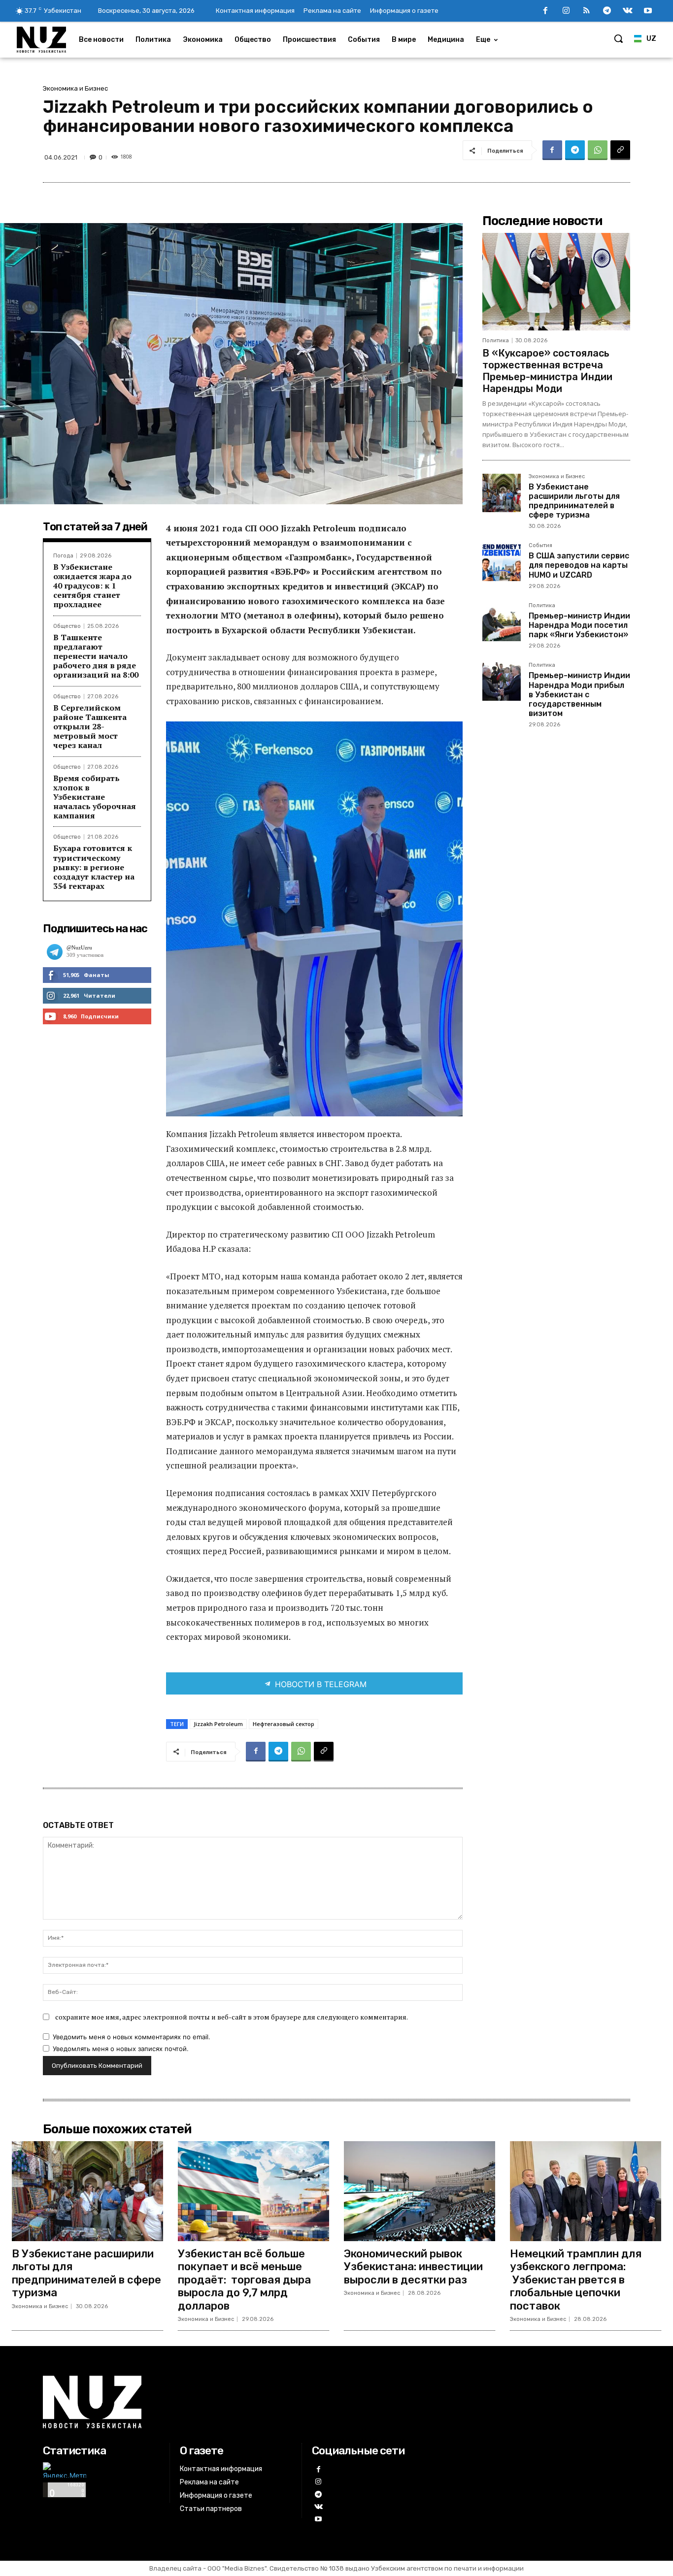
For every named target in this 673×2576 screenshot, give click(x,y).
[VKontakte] (628, 11)
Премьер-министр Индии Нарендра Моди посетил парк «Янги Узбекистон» (579, 625)
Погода (63, 556)
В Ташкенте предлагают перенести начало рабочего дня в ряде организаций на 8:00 (96, 656)
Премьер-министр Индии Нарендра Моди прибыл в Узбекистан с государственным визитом (579, 694)
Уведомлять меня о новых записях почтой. (121, 2049)
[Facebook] (545, 11)
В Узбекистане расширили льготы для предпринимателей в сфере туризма (574, 501)
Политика (496, 341)
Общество (67, 626)
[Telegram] (607, 11)
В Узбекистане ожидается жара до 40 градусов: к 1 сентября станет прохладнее (92, 586)
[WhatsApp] (598, 150)
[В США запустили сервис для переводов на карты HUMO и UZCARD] (502, 562)
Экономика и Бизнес (75, 88)
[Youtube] (648, 11)
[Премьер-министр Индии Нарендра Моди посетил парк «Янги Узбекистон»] (502, 622)
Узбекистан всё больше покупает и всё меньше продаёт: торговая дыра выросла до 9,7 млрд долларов (244, 2280)
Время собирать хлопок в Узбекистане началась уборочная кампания (95, 797)
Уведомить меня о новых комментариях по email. (132, 2037)
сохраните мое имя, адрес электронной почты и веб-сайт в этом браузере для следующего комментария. (232, 2017)
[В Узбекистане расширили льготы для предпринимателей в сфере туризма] (502, 493)
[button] (618, 38)
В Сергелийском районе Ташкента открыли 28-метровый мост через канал (90, 727)
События (540, 546)
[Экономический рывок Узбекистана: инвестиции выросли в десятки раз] (420, 2191)
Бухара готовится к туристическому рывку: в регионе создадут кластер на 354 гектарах (94, 867)
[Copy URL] (620, 150)
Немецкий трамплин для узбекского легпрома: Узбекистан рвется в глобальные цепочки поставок (576, 2280)
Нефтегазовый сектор (284, 1724)
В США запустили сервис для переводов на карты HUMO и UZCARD (579, 565)
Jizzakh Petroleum (218, 1724)
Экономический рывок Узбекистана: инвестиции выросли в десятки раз (413, 2267)
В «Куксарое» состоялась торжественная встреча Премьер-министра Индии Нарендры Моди (547, 371)
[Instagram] (566, 11)
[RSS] (587, 11)
